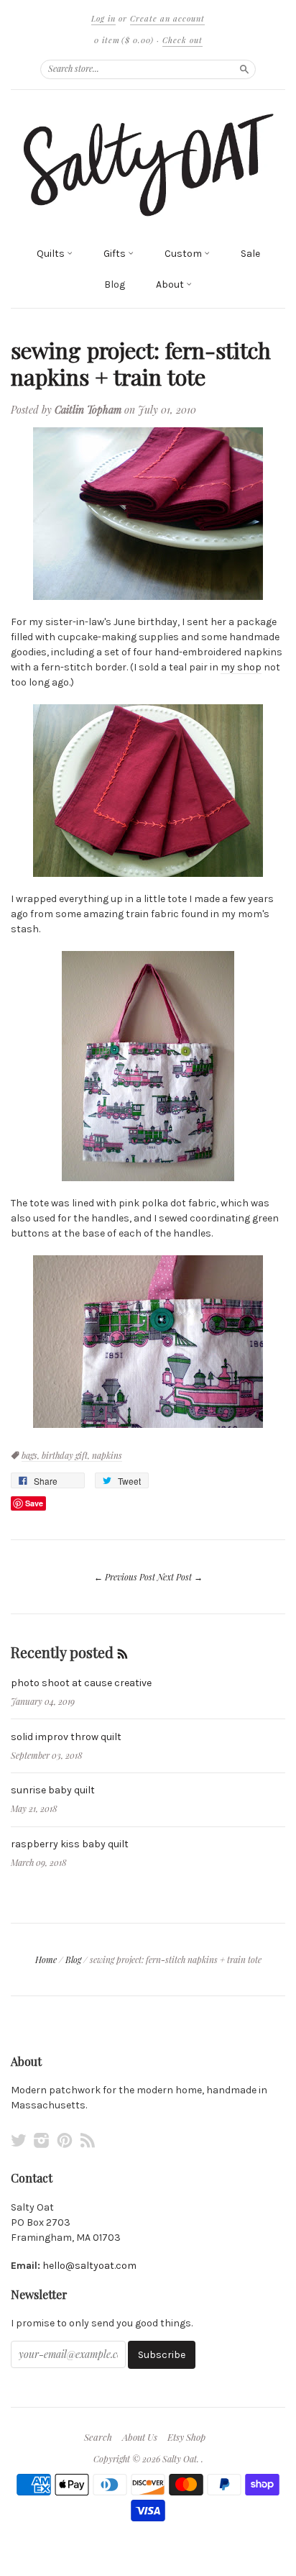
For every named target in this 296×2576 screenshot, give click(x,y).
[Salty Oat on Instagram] (42, 2140)
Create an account (167, 18)
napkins (107, 1455)
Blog (115, 285)
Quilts (52, 254)
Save (34, 1503)
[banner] (148, 164)
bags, (32, 1455)
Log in (103, 18)
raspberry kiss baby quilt (70, 1844)
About (171, 285)
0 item (124, 40)
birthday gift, (67, 1455)
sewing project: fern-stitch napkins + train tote (141, 363)
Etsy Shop (186, 2437)
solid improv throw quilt (66, 1737)
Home (46, 1960)
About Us (140, 2437)
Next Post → (180, 1577)
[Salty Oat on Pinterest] (65, 2140)
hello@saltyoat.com (89, 2266)
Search (98, 2437)
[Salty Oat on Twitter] (19, 2140)
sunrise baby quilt (53, 1790)
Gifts (116, 254)
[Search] (244, 69)
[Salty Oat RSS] (88, 2140)
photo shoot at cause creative (81, 1683)
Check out (182, 40)
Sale (250, 254)
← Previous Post (125, 1577)
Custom (184, 254)
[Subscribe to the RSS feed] (122, 1652)
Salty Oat (180, 2459)
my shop (241, 667)
